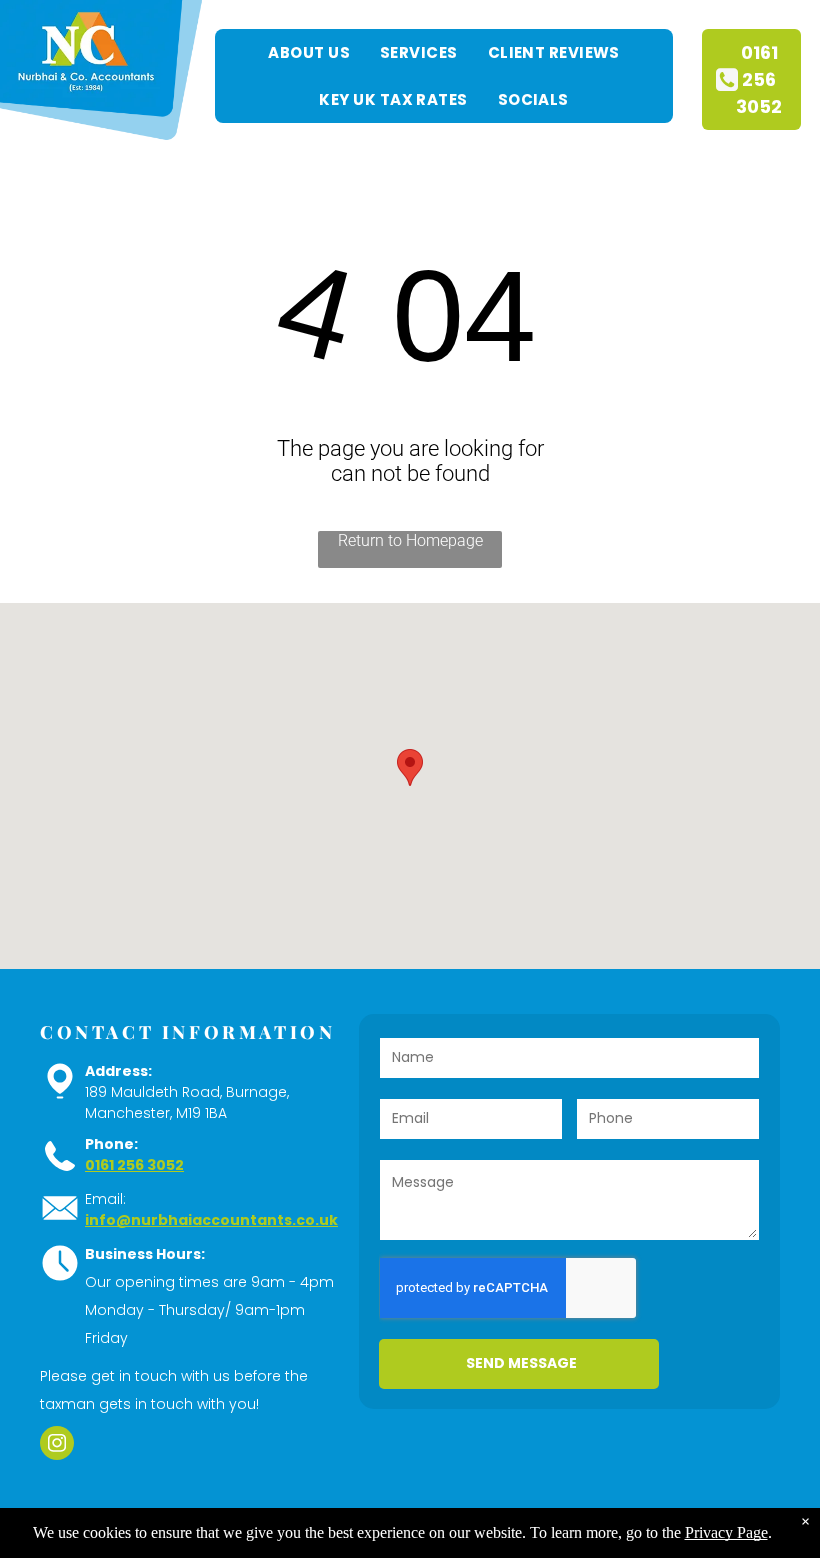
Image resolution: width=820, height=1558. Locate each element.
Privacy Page (726, 1532)
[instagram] (57, 1445)
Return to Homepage (410, 540)
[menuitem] (309, 52)
